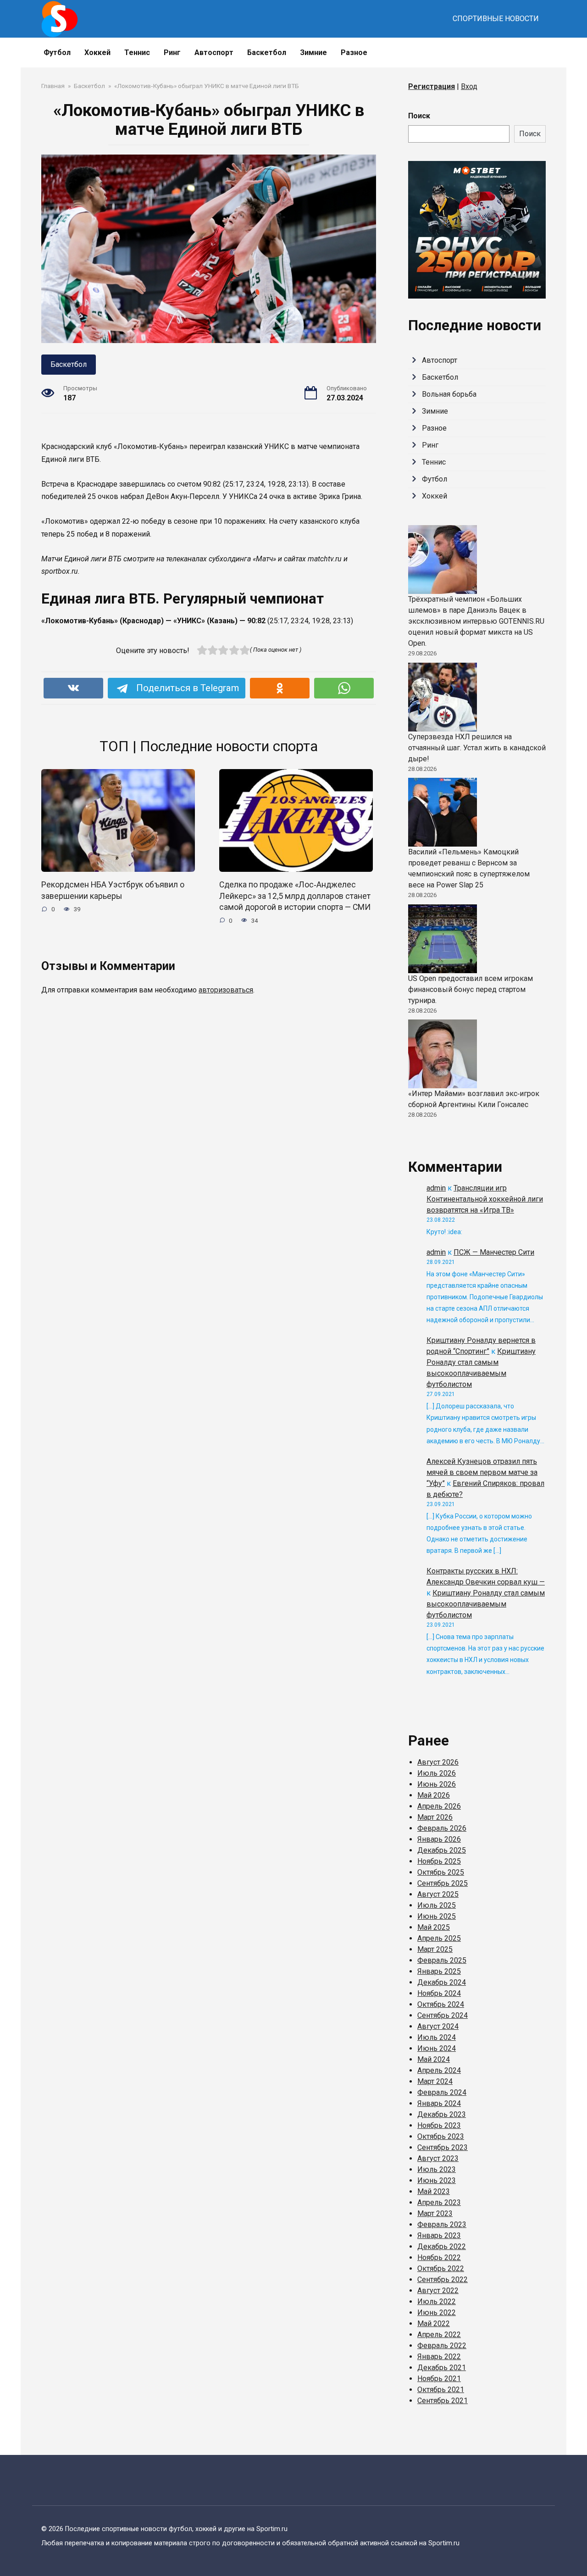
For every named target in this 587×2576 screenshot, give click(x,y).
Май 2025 (434, 1927)
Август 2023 (438, 2158)
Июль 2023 (437, 2169)
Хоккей (97, 53)
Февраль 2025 (442, 1960)
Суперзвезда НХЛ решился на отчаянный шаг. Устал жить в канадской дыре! (477, 748)
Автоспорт (214, 53)
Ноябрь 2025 (439, 1861)
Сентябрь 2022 (443, 2280)
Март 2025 (435, 1949)
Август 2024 (438, 2026)
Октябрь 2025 (441, 1872)
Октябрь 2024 (441, 2004)
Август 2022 (438, 2291)
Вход (469, 86)
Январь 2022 (439, 2357)
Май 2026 (434, 1795)
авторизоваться (226, 990)
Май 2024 (434, 2059)
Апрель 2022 (439, 2335)
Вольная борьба (449, 394)
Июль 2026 (437, 1773)
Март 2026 (435, 1817)
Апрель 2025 (439, 1938)
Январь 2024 (439, 2103)
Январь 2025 (439, 1971)
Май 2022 (434, 2324)
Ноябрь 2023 (439, 2125)
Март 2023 (435, 2213)
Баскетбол (267, 53)
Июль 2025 (437, 1905)
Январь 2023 (439, 2235)
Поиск (419, 116)
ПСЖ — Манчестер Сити (494, 1252)
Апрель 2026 (439, 1806)
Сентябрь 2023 (443, 2147)
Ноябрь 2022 (439, 2257)
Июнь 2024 (437, 2048)
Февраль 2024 (442, 2092)
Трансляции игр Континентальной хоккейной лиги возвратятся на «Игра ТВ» (485, 1199)
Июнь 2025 (437, 1916)
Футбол (57, 53)
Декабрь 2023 (442, 2114)
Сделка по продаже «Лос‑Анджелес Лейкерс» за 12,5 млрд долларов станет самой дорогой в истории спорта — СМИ (295, 896)
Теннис (137, 53)
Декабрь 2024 (442, 1982)
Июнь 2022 (437, 2313)
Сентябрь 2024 (443, 2015)
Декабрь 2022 (442, 2246)
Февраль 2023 (442, 2224)
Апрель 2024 (439, 2070)
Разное (354, 53)
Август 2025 (438, 1894)
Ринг (172, 53)
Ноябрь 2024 (439, 1993)
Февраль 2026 (442, 1828)
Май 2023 (434, 2191)
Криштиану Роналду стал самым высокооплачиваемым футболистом (486, 1604)
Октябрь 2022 (441, 2269)
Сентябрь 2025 (443, 1883)
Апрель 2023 (439, 2202)
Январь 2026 (439, 1839)
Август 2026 (438, 1762)
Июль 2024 (437, 2037)
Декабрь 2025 (442, 1850)
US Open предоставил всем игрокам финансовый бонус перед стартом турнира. (471, 989)
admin (436, 1188)
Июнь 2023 (437, 2180)
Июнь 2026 (437, 1784)
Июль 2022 (437, 2302)
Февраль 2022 (442, 2346)
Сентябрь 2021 (443, 2401)
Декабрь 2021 (442, 2368)
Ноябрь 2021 (439, 2379)
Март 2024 (435, 2081)
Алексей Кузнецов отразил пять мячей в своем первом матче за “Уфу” (482, 1472)
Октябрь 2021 (441, 2390)
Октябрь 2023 (441, 2136)
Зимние (313, 53)
